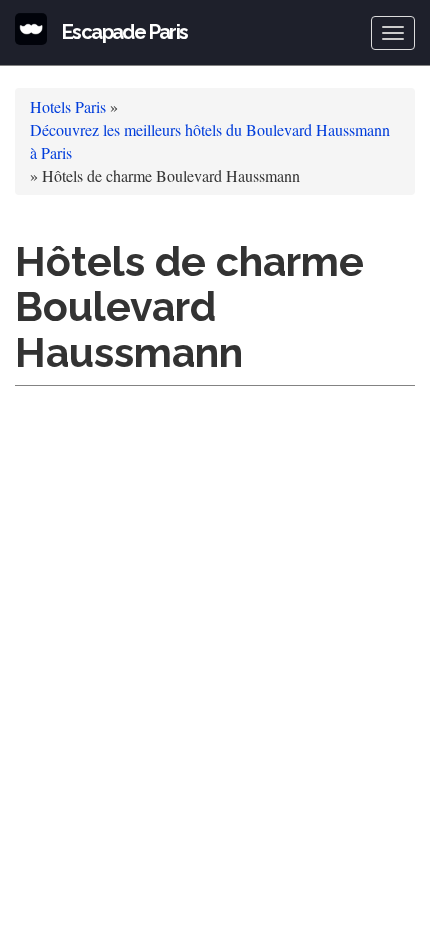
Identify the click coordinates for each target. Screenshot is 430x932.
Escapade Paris (125, 32)
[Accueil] (31, 29)
